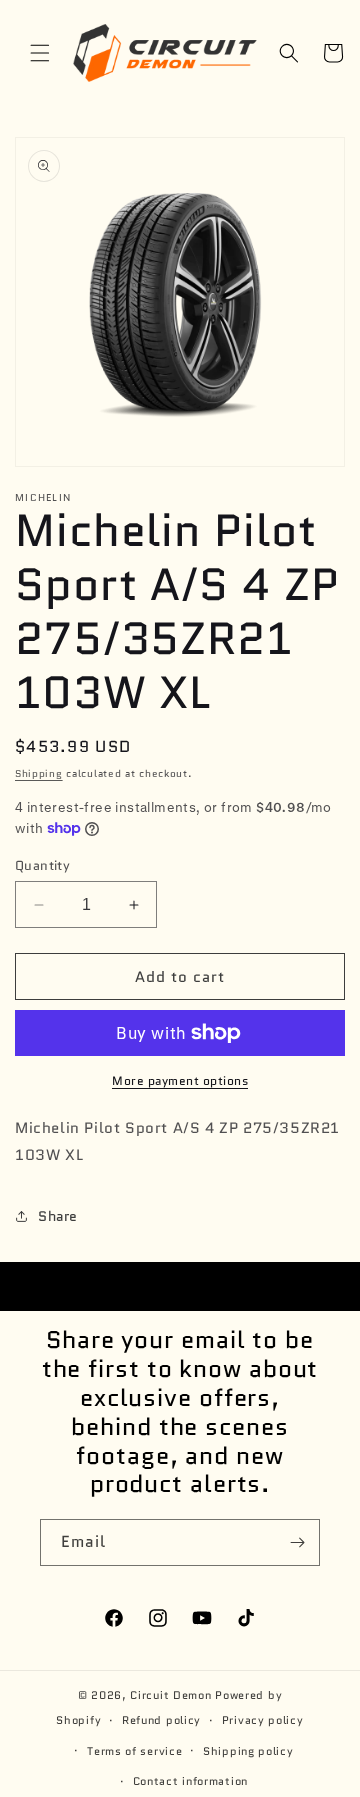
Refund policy (161, 1720)
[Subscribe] (297, 1542)
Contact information (190, 1781)
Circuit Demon (170, 1695)
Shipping (39, 773)
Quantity (42, 865)
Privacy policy (263, 1720)
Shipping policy (248, 1751)
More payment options (180, 1080)
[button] (40, 53)
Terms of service (134, 1751)
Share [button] (58, 1216)
